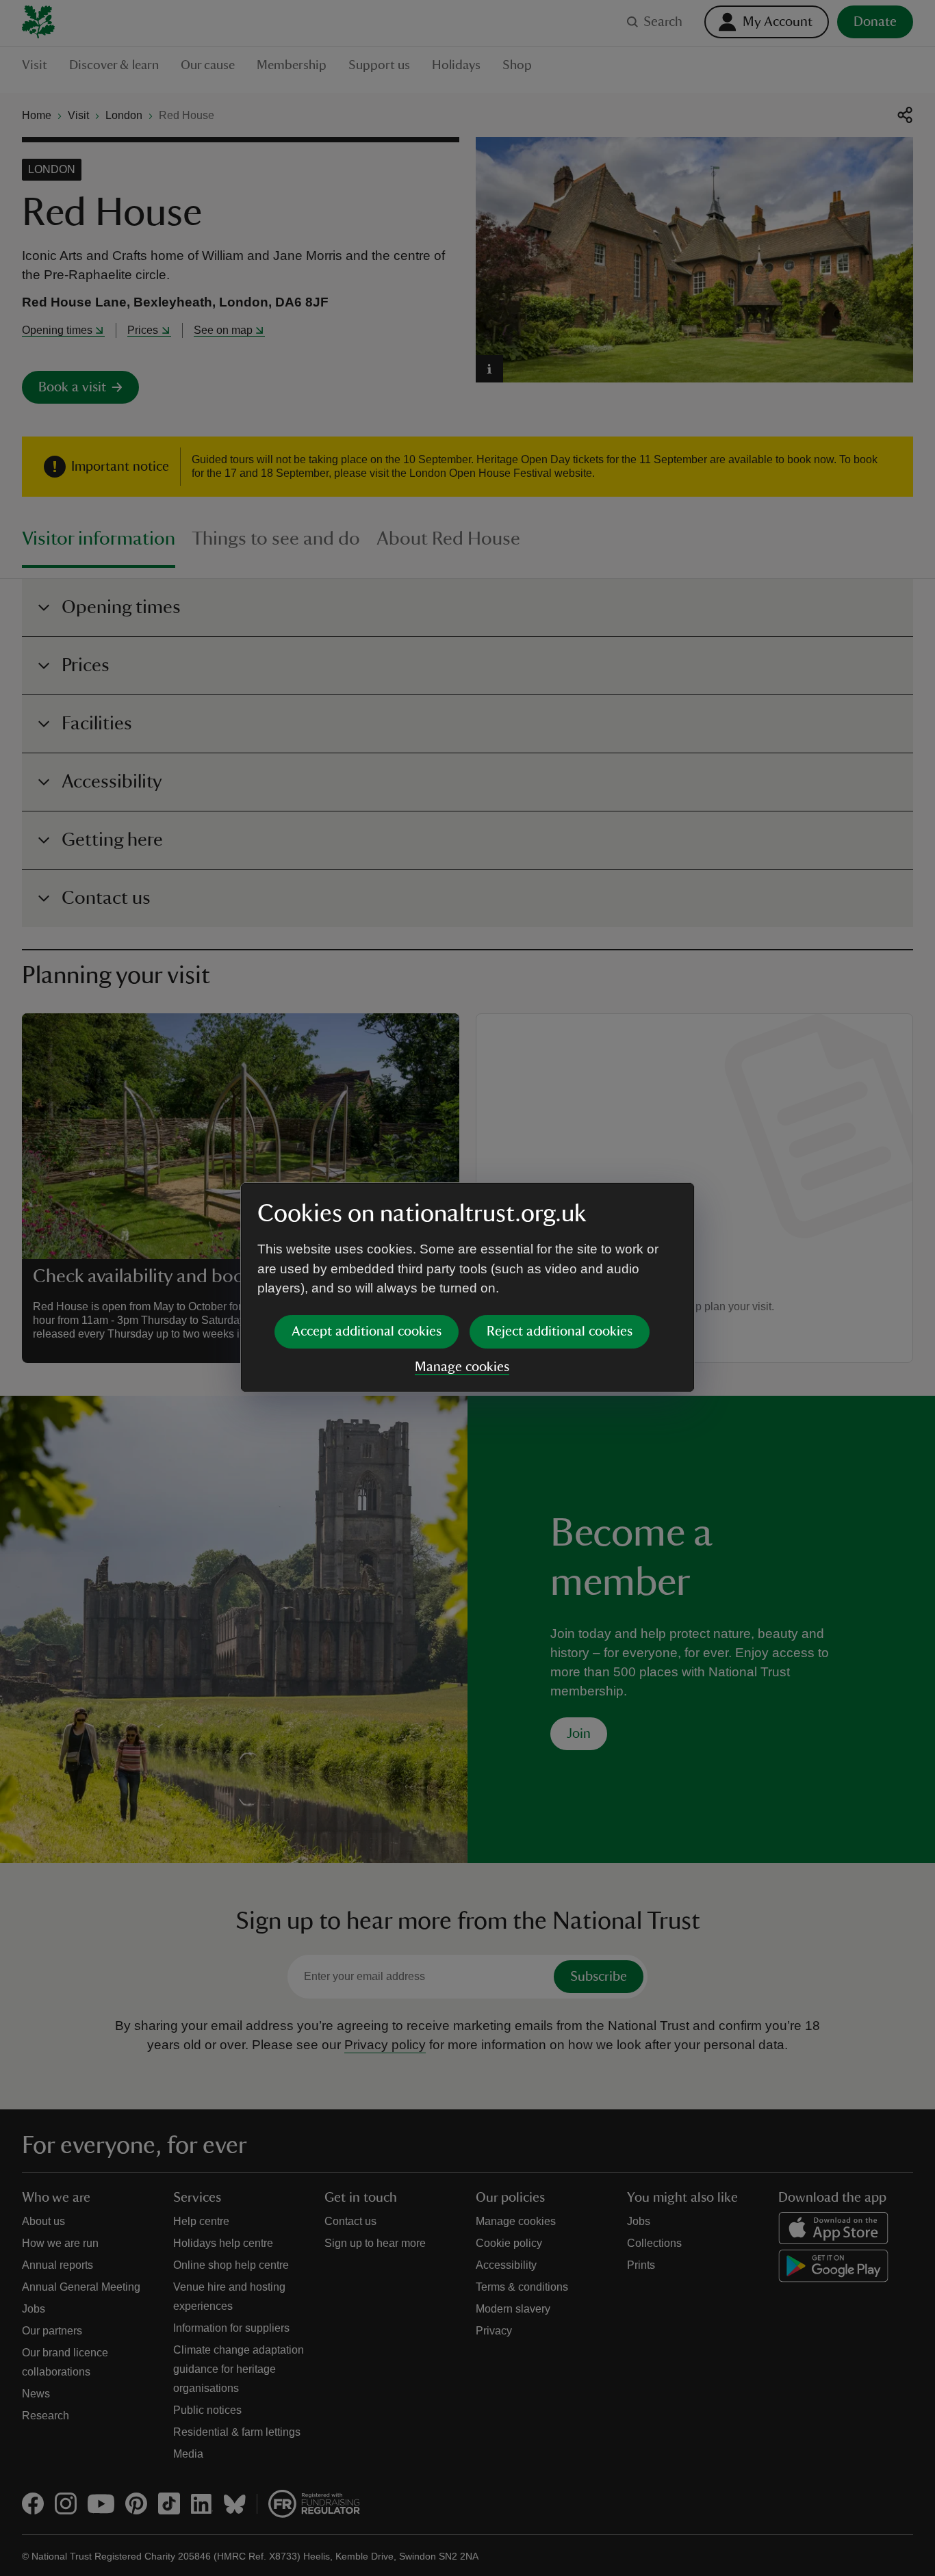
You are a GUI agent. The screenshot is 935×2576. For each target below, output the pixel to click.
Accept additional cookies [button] (367, 1331)
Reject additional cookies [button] (560, 1331)
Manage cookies (462, 1367)
